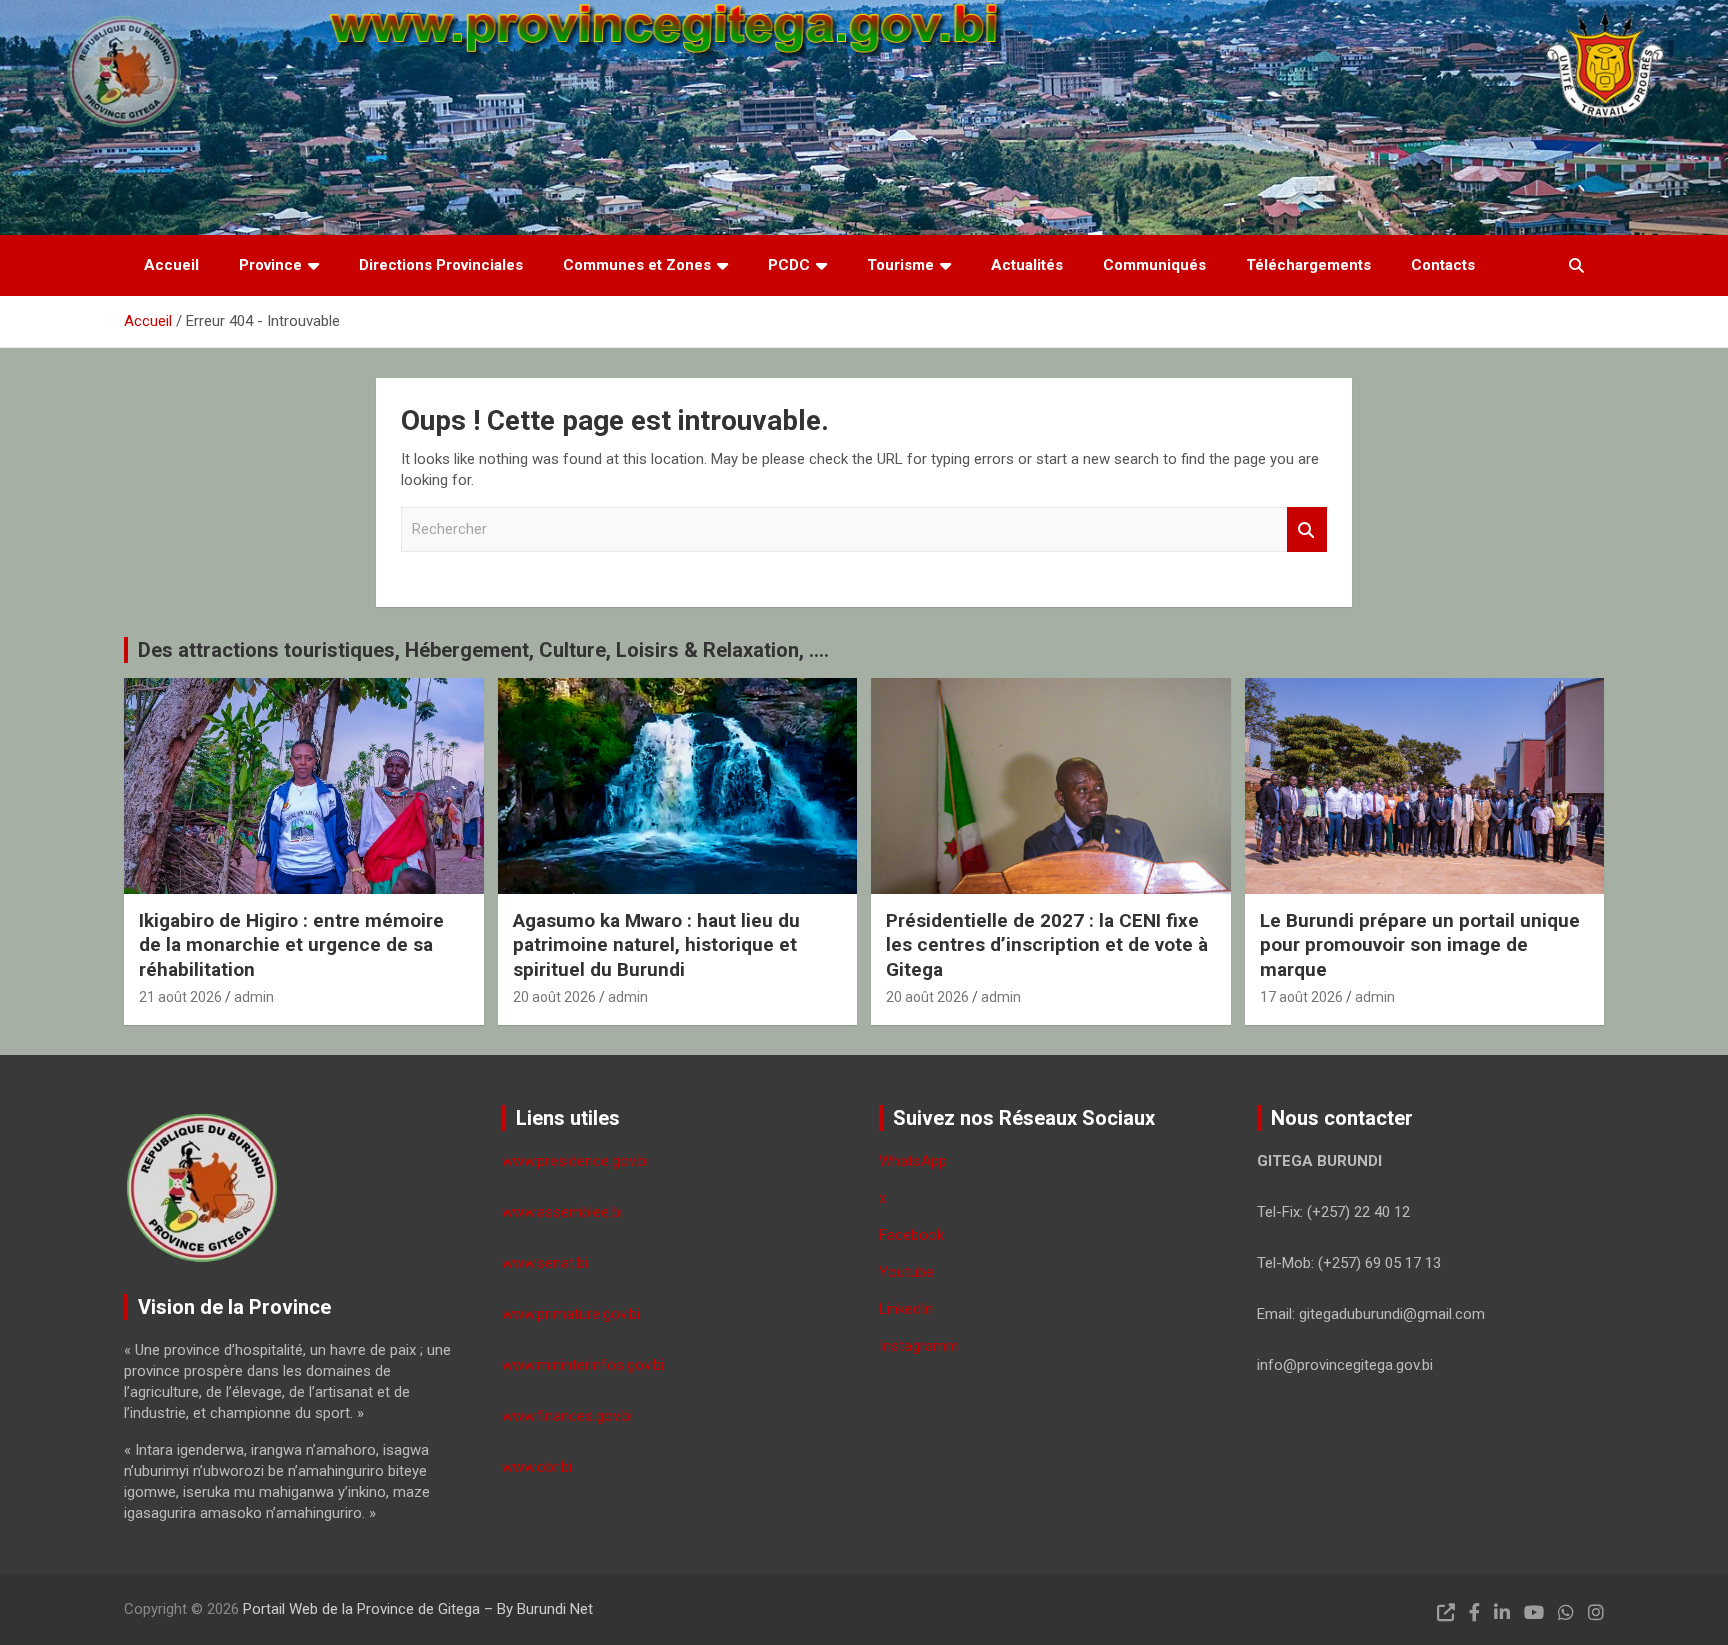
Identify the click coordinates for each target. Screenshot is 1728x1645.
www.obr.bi (537, 1467)
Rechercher (1307, 529)
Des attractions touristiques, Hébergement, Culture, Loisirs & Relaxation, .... (483, 650)
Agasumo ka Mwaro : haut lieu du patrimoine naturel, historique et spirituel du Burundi (656, 945)
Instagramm (919, 1346)
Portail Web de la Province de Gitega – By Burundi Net (418, 1609)
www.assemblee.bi (562, 1212)
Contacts (1443, 265)
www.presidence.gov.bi (575, 1161)
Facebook (911, 1235)
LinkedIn (906, 1309)
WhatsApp (913, 1161)
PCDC (789, 265)
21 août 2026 (180, 997)
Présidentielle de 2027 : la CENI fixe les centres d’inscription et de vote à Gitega (1047, 945)
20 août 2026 (554, 997)
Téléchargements (1308, 265)
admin (254, 997)
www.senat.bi (545, 1263)
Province (270, 265)
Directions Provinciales (441, 265)
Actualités (1027, 265)
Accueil (171, 265)
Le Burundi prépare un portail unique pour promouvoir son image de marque (1420, 945)
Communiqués (1154, 265)
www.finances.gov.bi (567, 1416)
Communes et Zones (637, 265)
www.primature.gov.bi (571, 1314)
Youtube (906, 1272)
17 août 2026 (1301, 997)
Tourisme (900, 265)
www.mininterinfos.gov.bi (583, 1365)
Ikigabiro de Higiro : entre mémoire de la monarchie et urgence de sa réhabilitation (291, 945)
